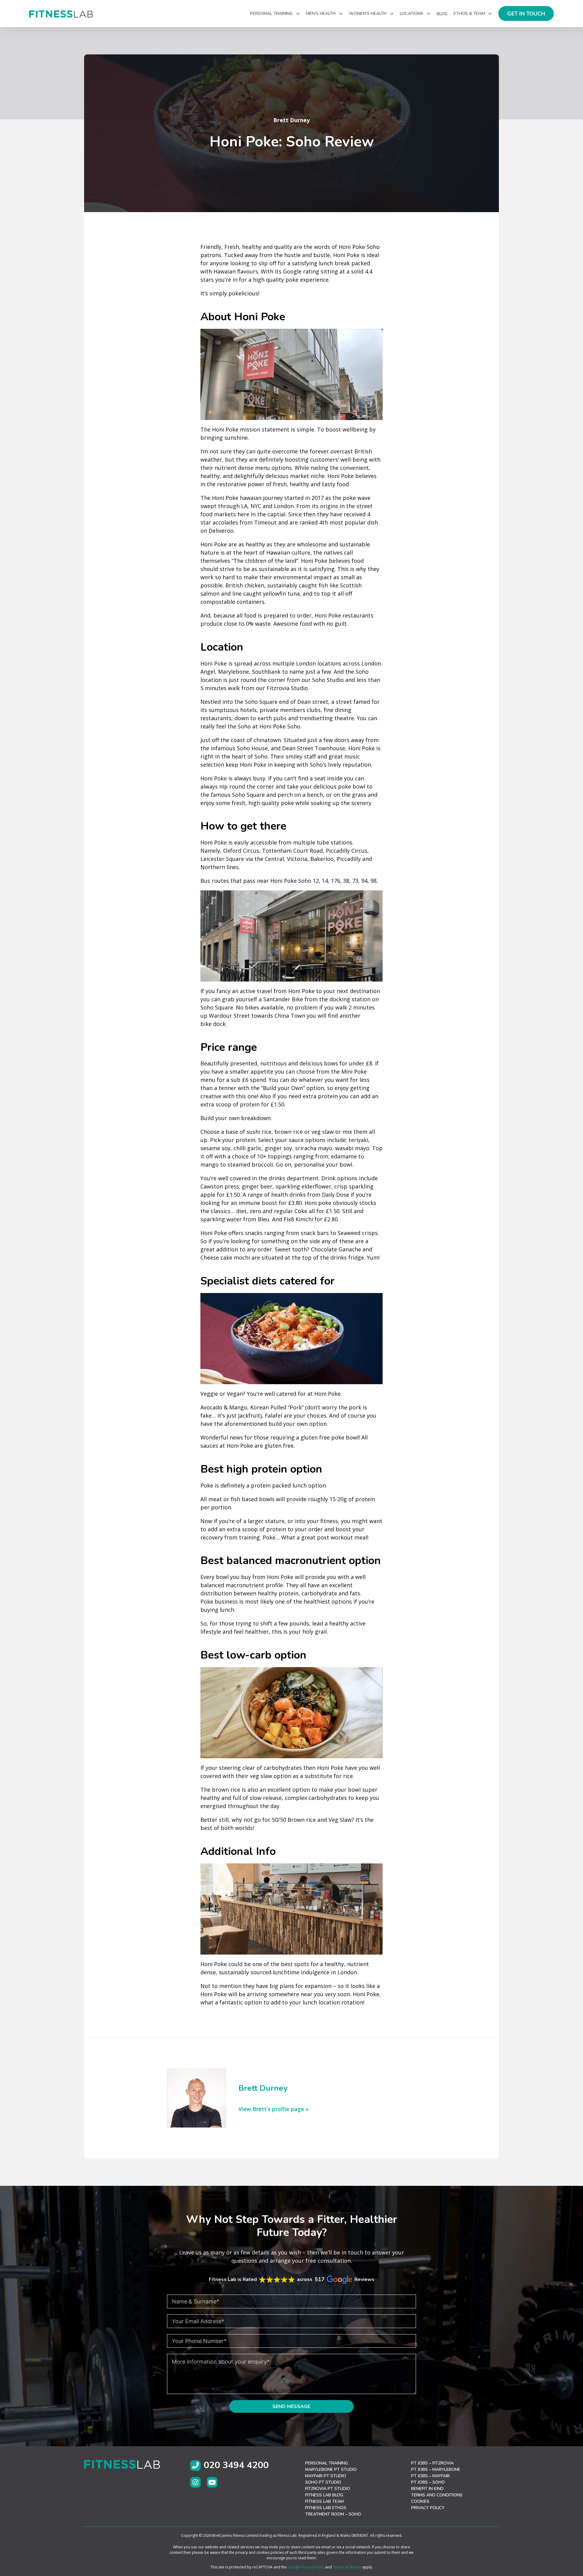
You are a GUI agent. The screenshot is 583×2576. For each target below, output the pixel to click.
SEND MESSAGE (291, 2406)
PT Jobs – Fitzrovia (432, 2463)
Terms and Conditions (437, 2495)
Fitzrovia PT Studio (328, 2489)
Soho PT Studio (323, 2482)
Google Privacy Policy (306, 2567)
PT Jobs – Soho (428, 2482)
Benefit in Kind (427, 2489)
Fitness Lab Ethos (326, 2508)
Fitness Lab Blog (324, 2495)
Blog (442, 14)
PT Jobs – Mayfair (430, 2476)
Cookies (420, 2501)
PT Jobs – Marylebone (436, 2469)
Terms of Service (347, 2567)
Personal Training (327, 2463)
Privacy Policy (428, 2508)
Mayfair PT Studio (326, 2476)
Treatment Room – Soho (333, 2514)
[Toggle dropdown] (298, 14)
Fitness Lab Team (324, 2501)
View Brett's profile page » (274, 2109)
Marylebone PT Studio (331, 2469)
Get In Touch (526, 14)
